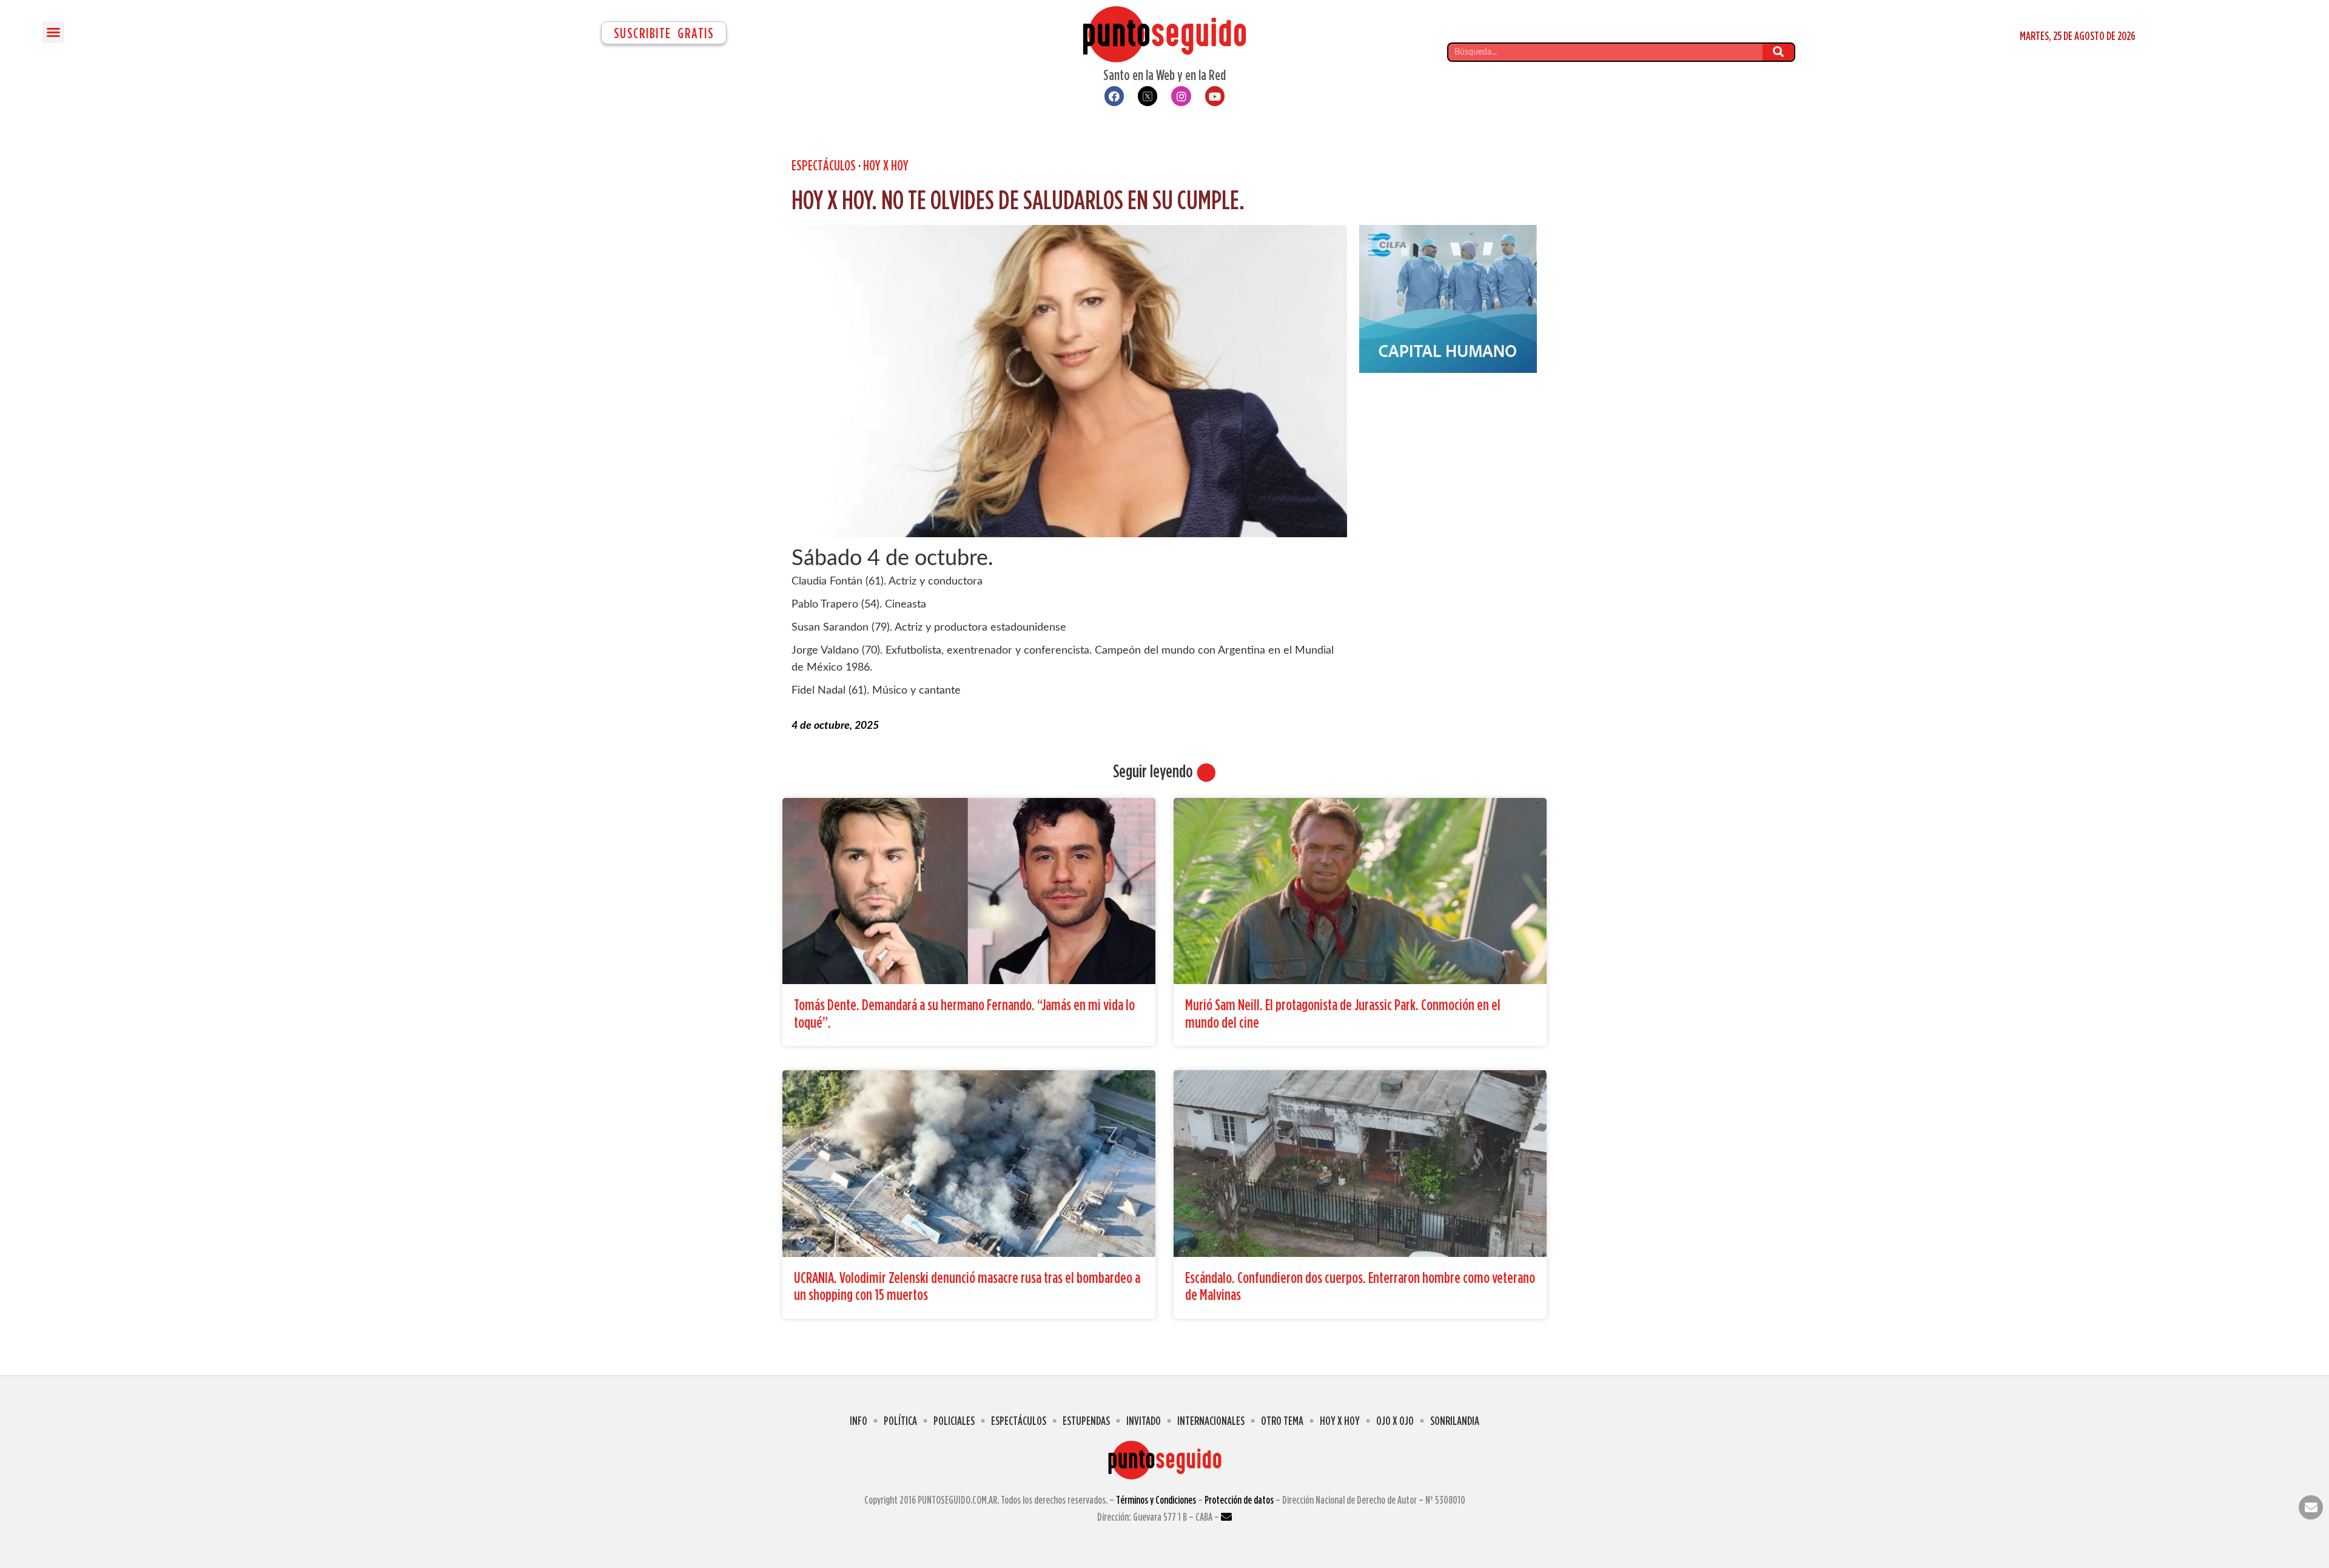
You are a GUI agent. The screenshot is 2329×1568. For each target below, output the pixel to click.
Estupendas (1086, 1420)
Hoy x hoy (886, 165)
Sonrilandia (1455, 1420)
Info (859, 1420)
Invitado (1144, 1420)
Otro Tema (1282, 1420)
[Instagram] (1181, 96)
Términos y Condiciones (1156, 1500)
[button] (53, 32)
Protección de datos (1239, 1500)
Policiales (954, 1420)
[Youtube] (1215, 96)
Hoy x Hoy (1340, 1420)
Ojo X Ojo (1395, 1420)
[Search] (1778, 52)
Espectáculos (824, 165)
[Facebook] (1114, 96)
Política (900, 1420)
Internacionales (1211, 1420)
